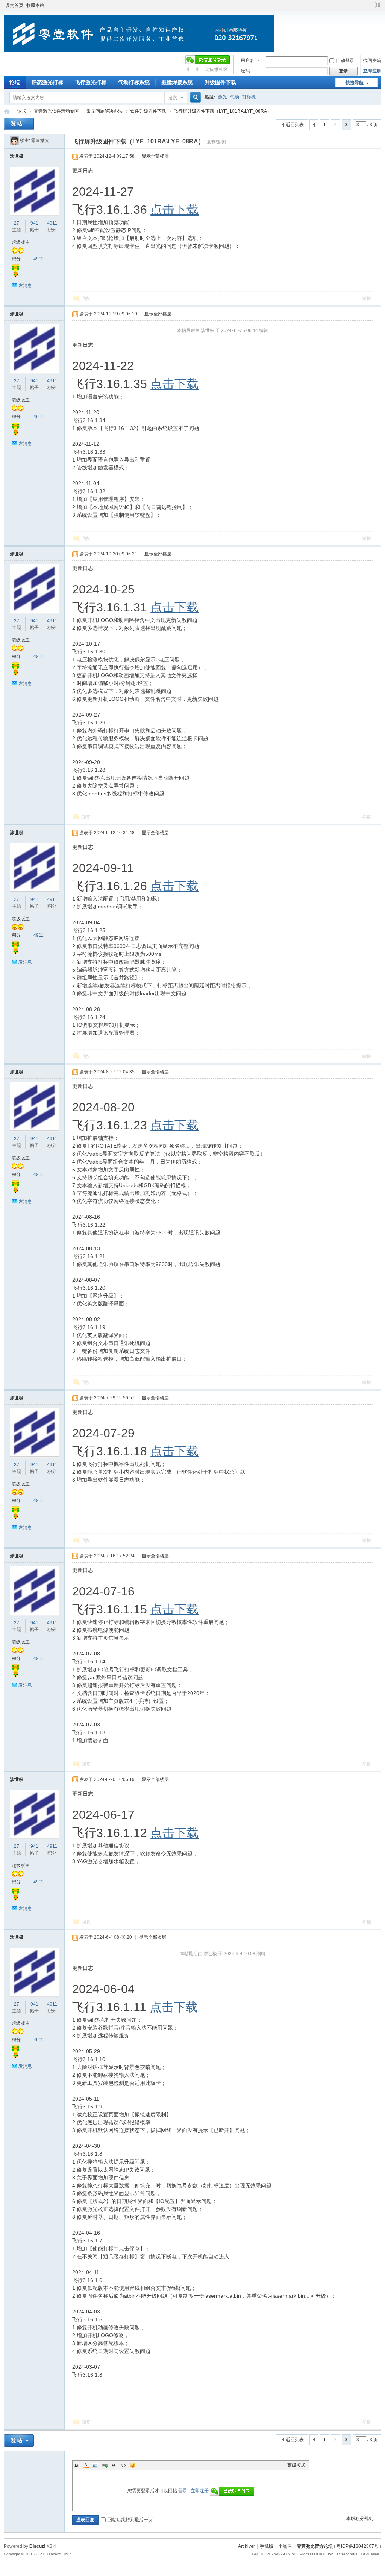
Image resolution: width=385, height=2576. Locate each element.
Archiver (246, 2546)
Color (86, 2465)
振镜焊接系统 (177, 82)
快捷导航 (355, 83)
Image (95, 2465)
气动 (235, 97)
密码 (246, 71)
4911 (52, 223)
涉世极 (17, 156)
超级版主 (21, 242)
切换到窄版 (377, 5)
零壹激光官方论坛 (7, 111)
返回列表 (295, 125)
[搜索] (194, 97)
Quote (114, 2465)
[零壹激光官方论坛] (139, 51)
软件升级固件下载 (148, 111)
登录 (183, 2491)
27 (17, 223)
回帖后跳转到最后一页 (130, 2520)
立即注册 (372, 71)
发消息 (25, 285)
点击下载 (174, 210)
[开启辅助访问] (371, 5)
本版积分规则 (360, 2519)
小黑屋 (285, 2546)
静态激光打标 (47, 82)
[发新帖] (19, 124)
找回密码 (372, 60)
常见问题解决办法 (105, 111)
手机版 (267, 2546)
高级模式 (296, 2465)
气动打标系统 (134, 82)
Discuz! (37, 2546)
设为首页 (14, 5)
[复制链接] (216, 142)
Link (105, 2465)
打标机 (249, 97)
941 (34, 223)
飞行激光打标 (91, 82)
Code (123, 2465)
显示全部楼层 (155, 156)
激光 (223, 97)
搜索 (173, 98)
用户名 (247, 60)
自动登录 (345, 60)
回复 (86, 299)
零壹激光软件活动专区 (56, 111)
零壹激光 (40, 140)
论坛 (15, 82)
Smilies (133, 2465)
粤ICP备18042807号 (358, 2546)
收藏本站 (35, 5)
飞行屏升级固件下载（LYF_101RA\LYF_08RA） (223, 111)
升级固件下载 (220, 82)
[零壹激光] (14, 140)
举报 (367, 299)
